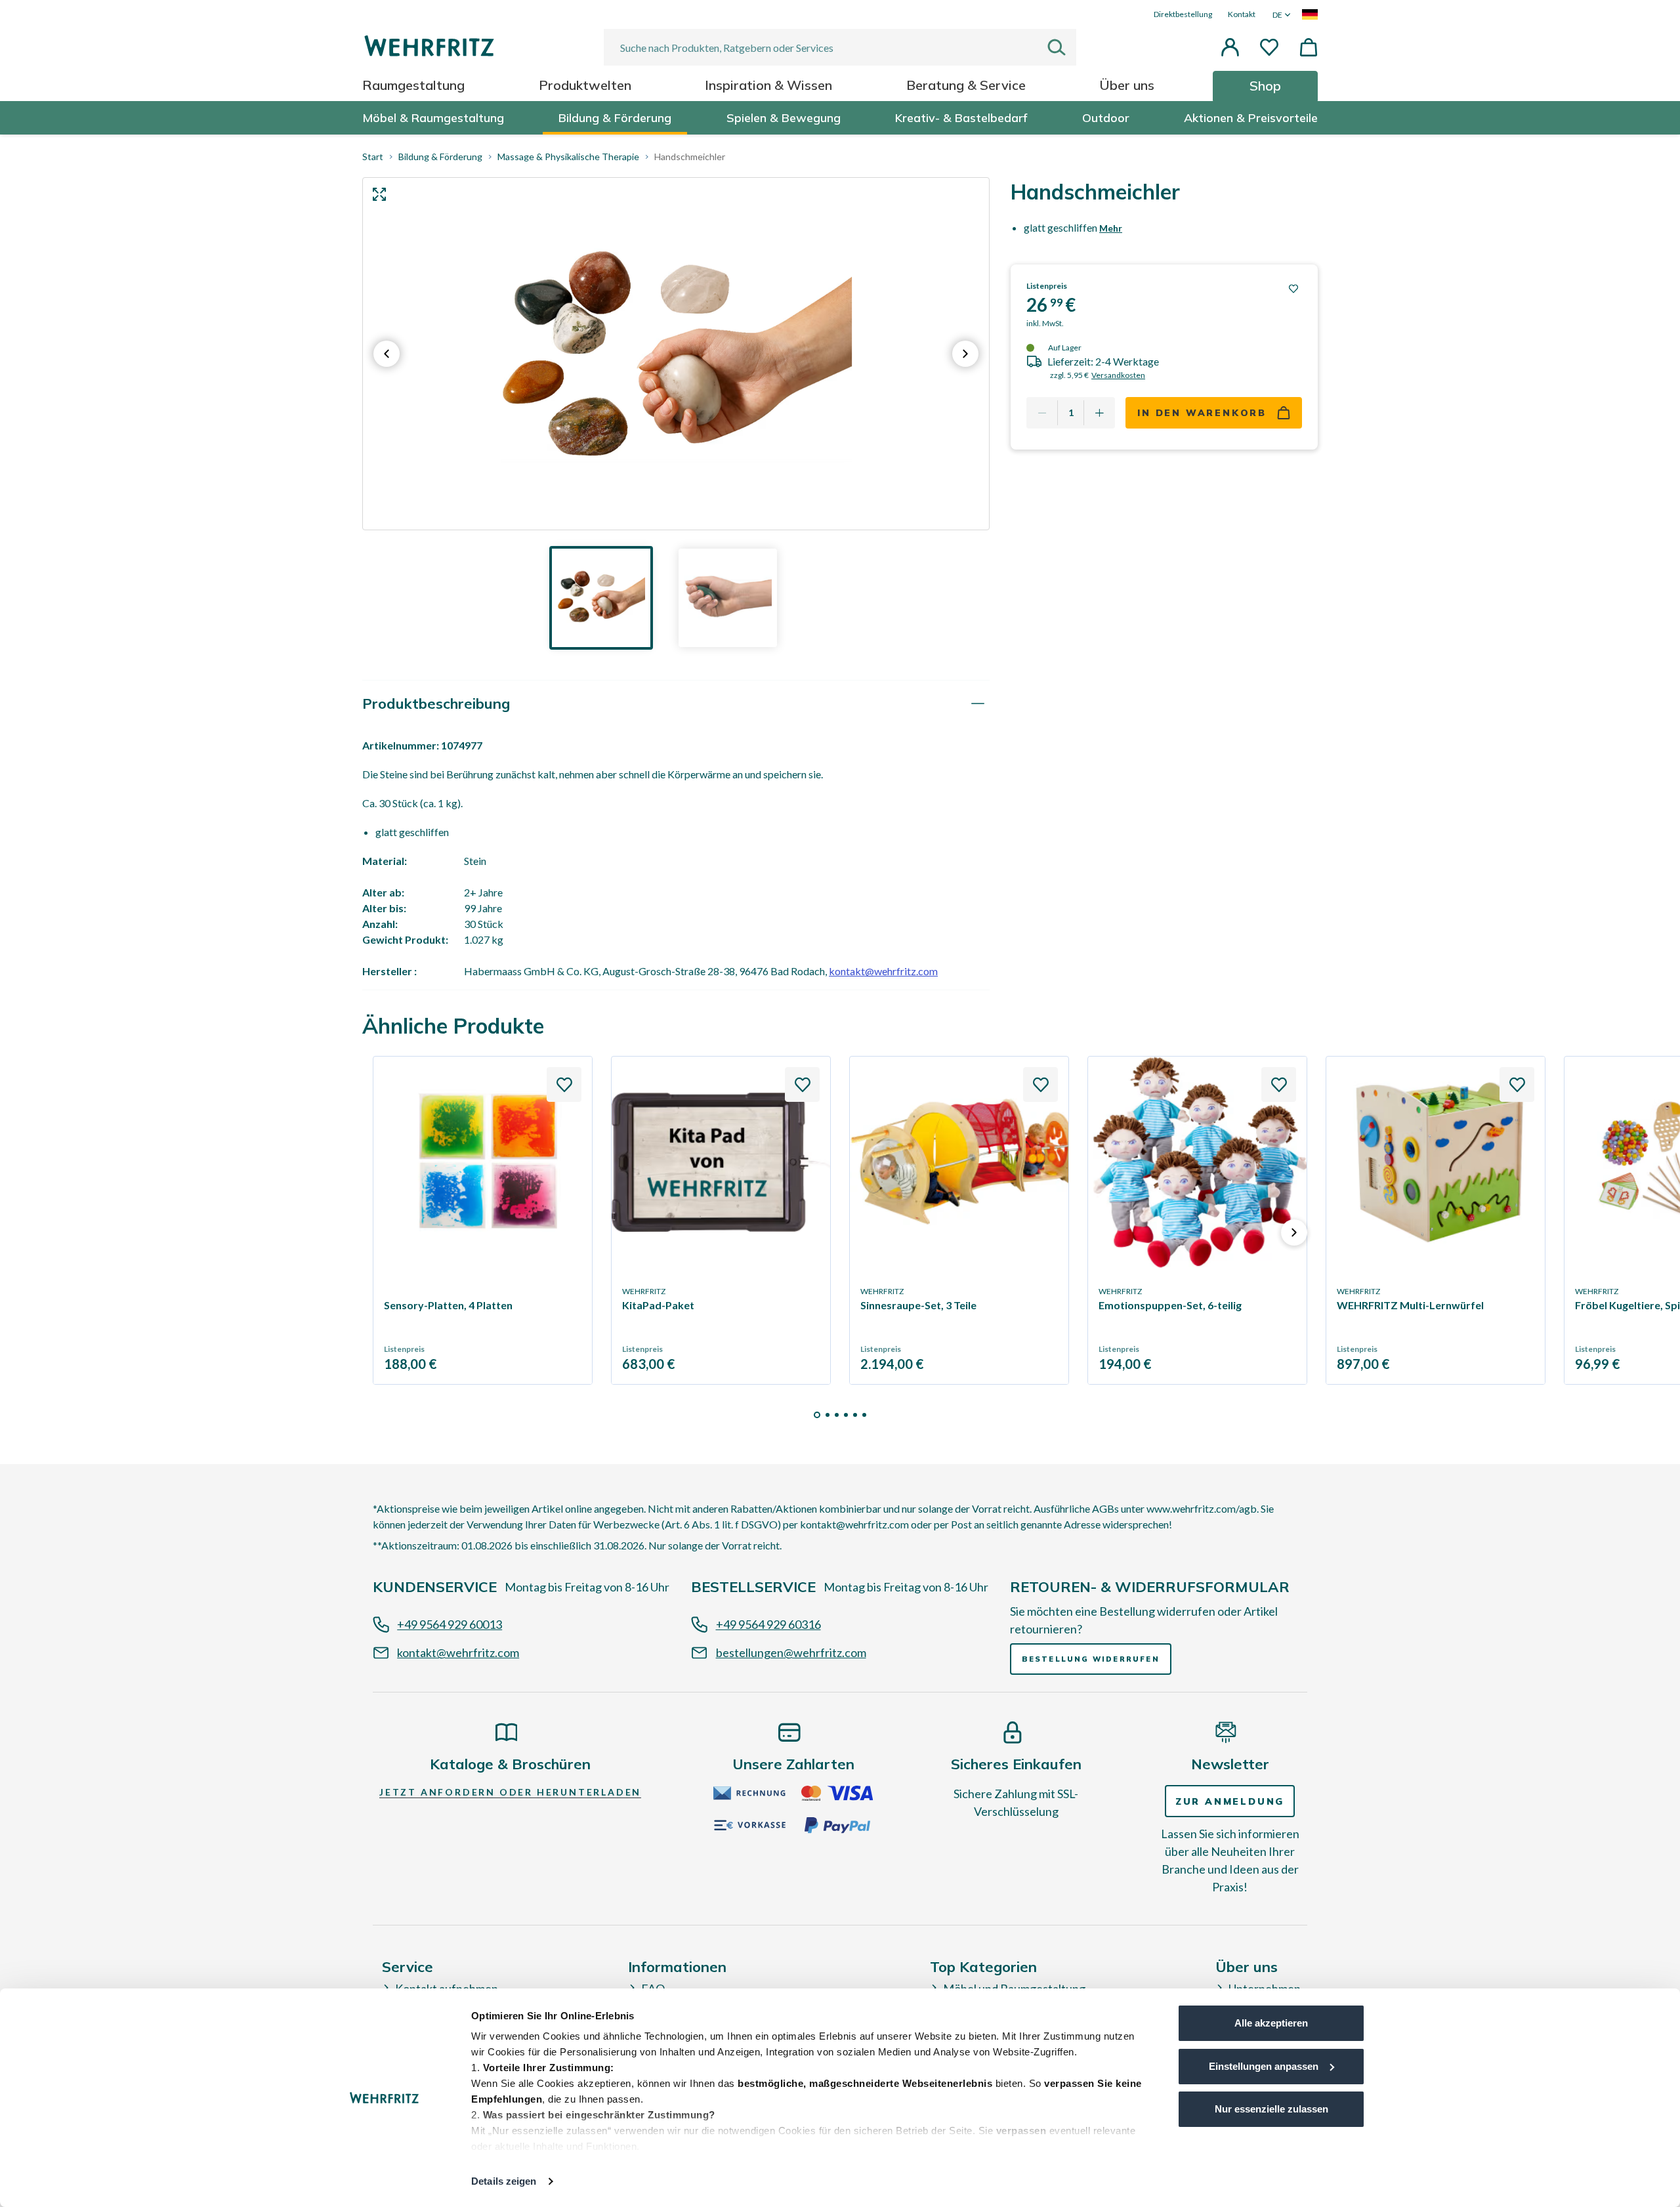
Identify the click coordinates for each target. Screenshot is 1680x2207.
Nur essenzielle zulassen (1271, 2109)
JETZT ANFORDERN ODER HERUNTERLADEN (510, 1792)
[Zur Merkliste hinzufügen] (1293, 289)
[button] (1230, 47)
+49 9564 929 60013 (450, 1624)
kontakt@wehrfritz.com (883, 971)
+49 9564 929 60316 (768, 1624)
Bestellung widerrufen (1091, 1659)
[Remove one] (1042, 413)
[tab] (676, 704)
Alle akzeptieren (1271, 2023)
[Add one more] (1099, 413)
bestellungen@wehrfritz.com (791, 1652)
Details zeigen (504, 2181)
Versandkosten (1118, 375)
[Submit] (1062, 47)
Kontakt (1242, 14)
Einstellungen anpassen (1264, 2066)
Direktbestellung (1183, 14)
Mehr (1111, 228)
